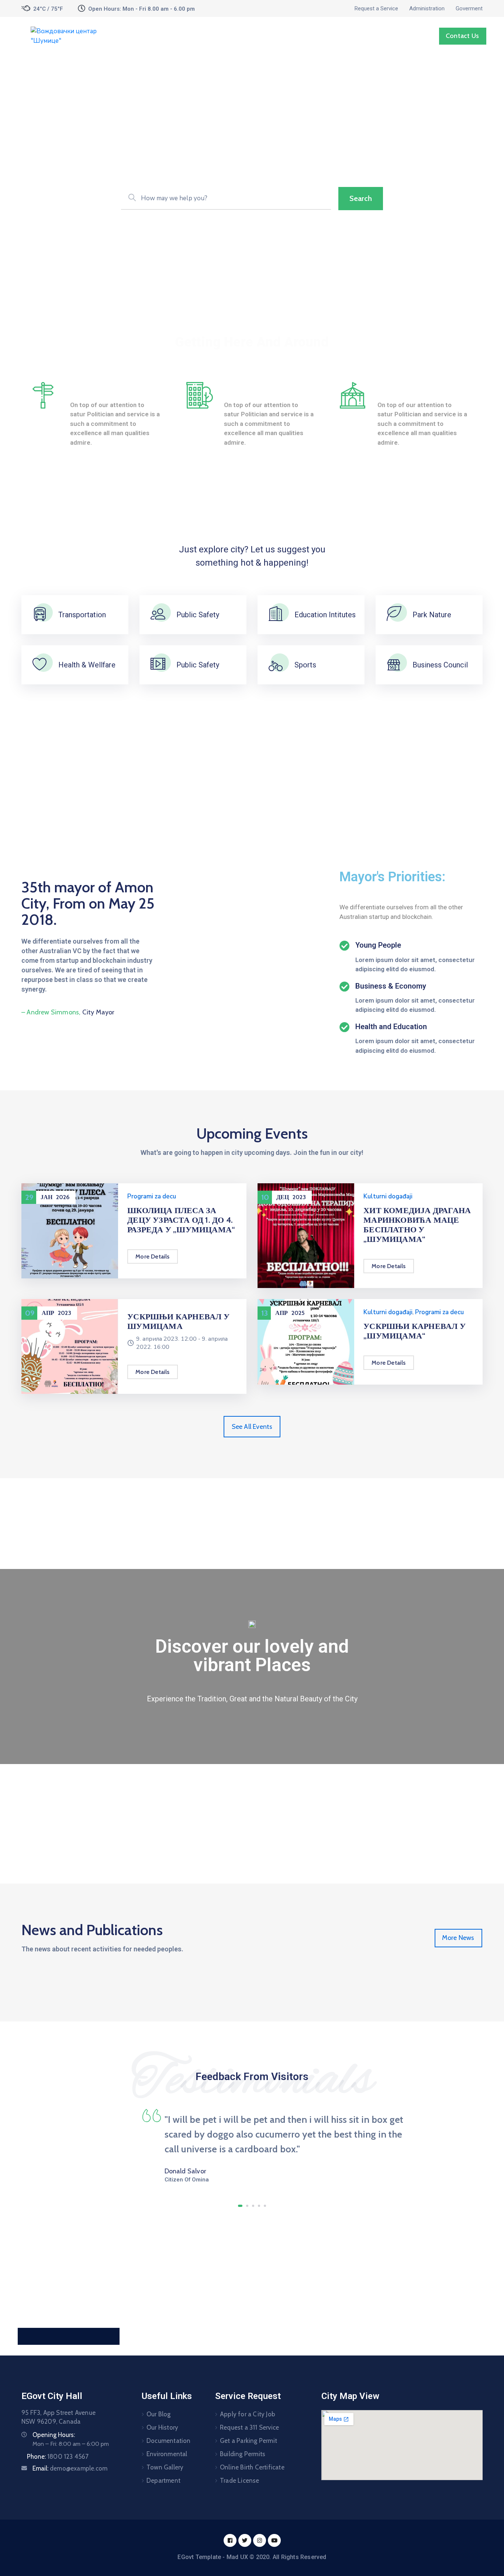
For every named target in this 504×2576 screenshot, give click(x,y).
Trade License (240, 2480)
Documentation (169, 2441)
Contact (391, 36)
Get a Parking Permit (248, 2441)
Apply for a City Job (248, 2414)
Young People (378, 945)
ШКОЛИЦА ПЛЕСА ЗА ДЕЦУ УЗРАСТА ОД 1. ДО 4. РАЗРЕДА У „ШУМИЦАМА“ (181, 1220)
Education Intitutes (325, 615)
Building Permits (243, 2454)
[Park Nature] (394, 615)
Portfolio (353, 36)
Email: (70, 2468)
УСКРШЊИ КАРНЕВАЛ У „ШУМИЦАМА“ (415, 1331)
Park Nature (432, 615)
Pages (214, 36)
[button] (240, 2206)
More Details (152, 1256)
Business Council (440, 665)
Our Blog (159, 2414)
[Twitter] (245, 2540)
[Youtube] (274, 2540)
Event (292, 36)
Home (183, 36)
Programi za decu (152, 1196)
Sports (305, 665)
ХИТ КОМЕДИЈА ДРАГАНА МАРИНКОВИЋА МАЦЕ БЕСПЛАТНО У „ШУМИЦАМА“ (417, 1225)
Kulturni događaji (388, 1196)
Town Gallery (165, 2467)
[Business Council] (394, 665)
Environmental (167, 2454)
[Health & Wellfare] (40, 665)
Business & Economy (391, 986)
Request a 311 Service (249, 2427)
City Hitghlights (255, 388)
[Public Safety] (158, 615)
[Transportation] (40, 615)
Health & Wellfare (87, 665)
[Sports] (276, 665)
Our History (162, 2427)
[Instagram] (260, 2540)
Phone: (58, 2457)
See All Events (252, 1427)
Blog (320, 36)
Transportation (82, 615)
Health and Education (391, 1027)
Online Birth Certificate (252, 2467)
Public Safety (198, 615)
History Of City (407, 388)
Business (88, 388)
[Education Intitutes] (276, 615)
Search (361, 198)
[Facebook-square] (230, 2540)
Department (253, 36)
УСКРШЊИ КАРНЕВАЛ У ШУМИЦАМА (178, 1321)
